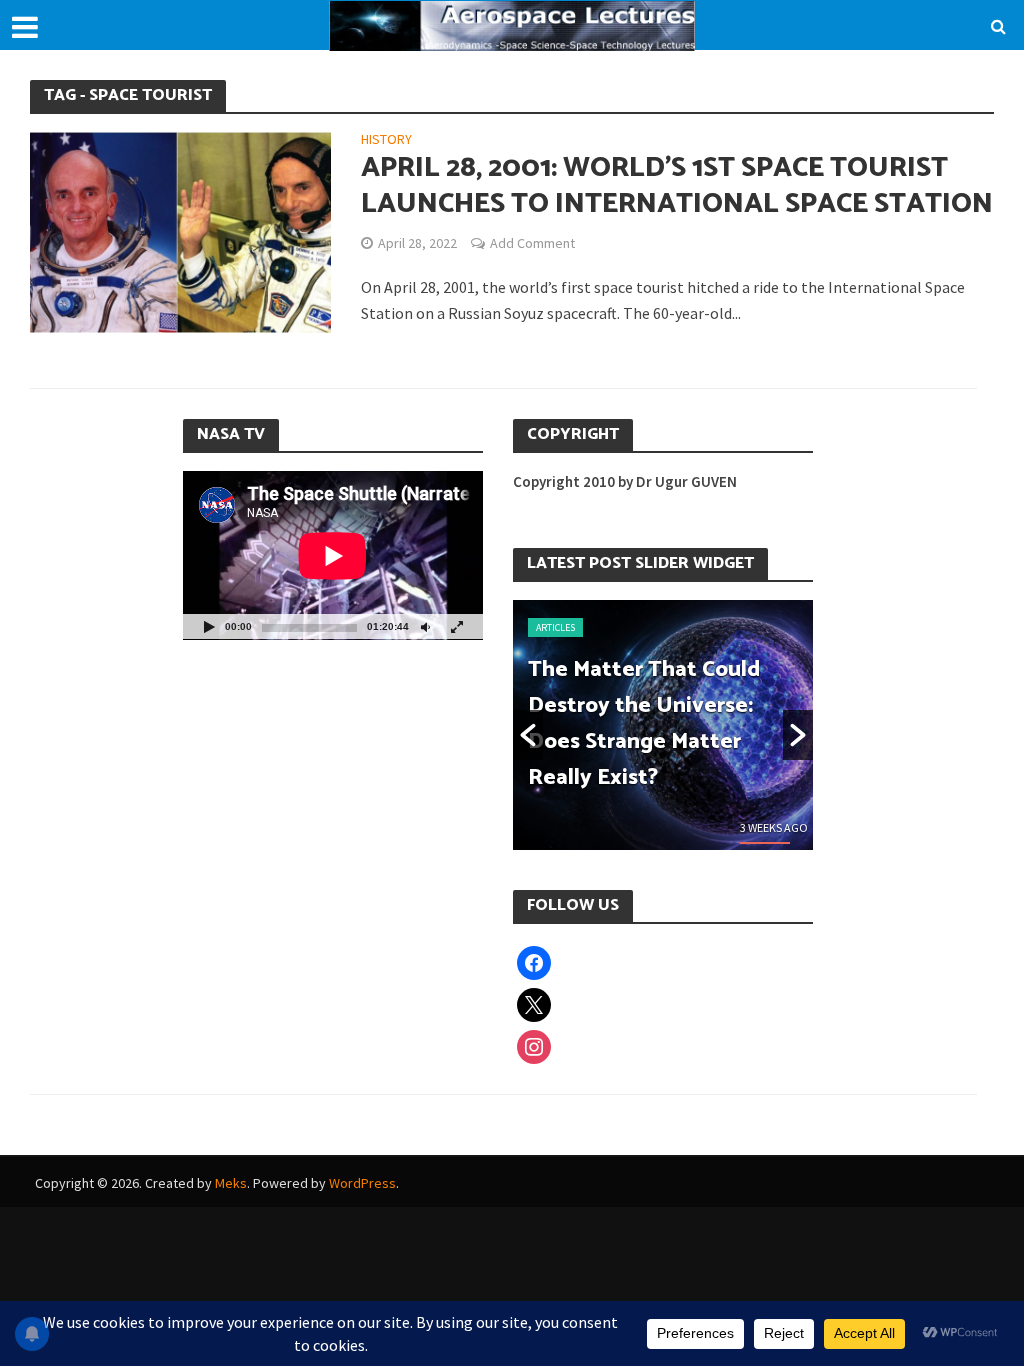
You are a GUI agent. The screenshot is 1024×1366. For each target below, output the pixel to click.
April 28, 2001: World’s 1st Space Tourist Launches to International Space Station (677, 186)
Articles (555, 627)
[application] (333, 555)
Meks (231, 1183)
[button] (528, 735)
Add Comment (532, 243)
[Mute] (425, 626)
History (386, 140)
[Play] (209, 626)
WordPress (362, 1183)
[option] (663, 725)
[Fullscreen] (457, 626)
